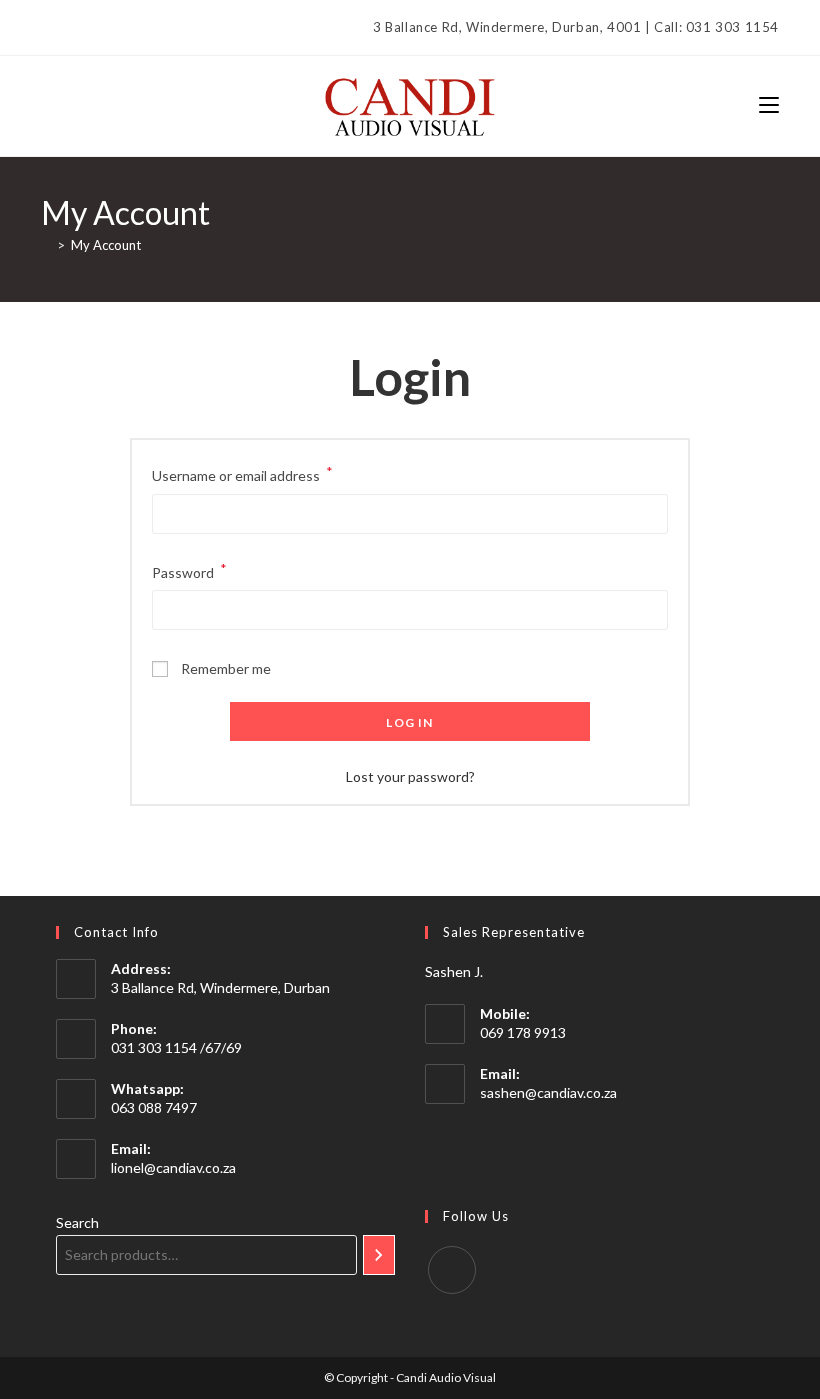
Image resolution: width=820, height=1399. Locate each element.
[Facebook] (49, 28)
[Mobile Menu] (769, 105)
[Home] (46, 245)
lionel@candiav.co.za (173, 1167)
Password (189, 570)
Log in (409, 722)
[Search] (379, 1255)
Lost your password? (410, 776)
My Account (106, 245)
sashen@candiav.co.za (548, 1092)
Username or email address (242, 473)
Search (77, 1222)
